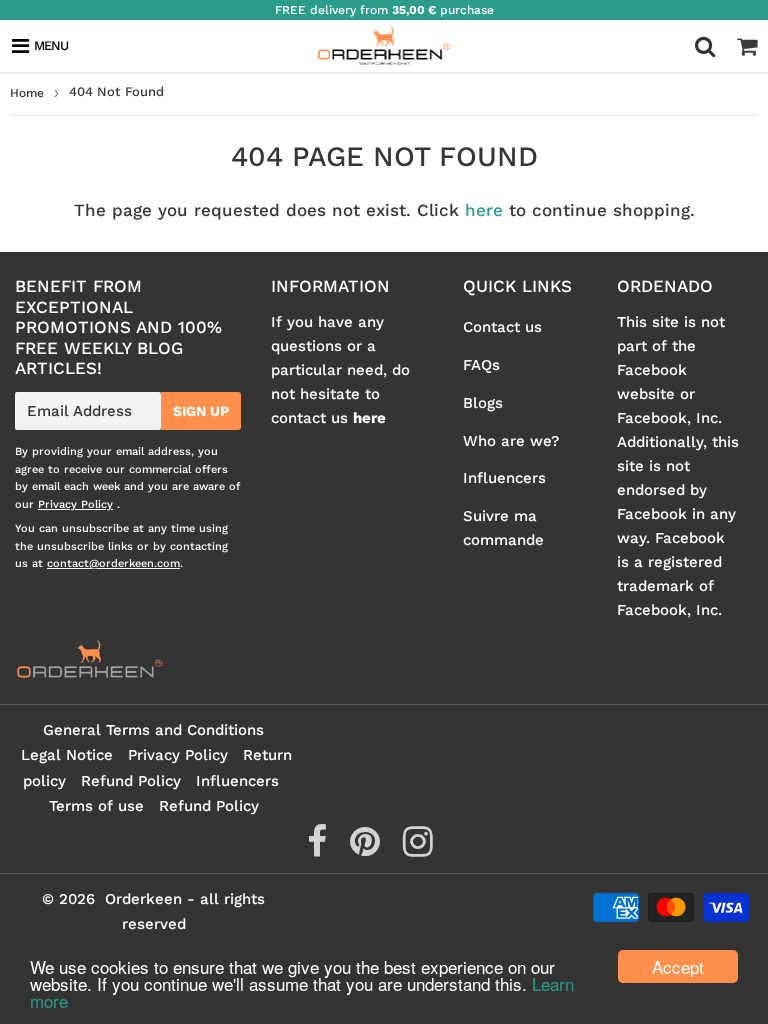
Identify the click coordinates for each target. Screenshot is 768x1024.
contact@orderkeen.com (113, 563)
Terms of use (96, 806)
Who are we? (511, 441)
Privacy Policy (75, 504)
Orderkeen (143, 899)
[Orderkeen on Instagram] (418, 849)
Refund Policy (131, 781)
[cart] (747, 46)
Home (27, 93)
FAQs (481, 365)
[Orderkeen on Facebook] (319, 849)
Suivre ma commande (503, 528)
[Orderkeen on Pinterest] (367, 849)
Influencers (504, 478)
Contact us (502, 327)
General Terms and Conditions (153, 730)
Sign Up (201, 411)
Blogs (483, 403)
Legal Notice (67, 755)
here (484, 210)
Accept (678, 966)
